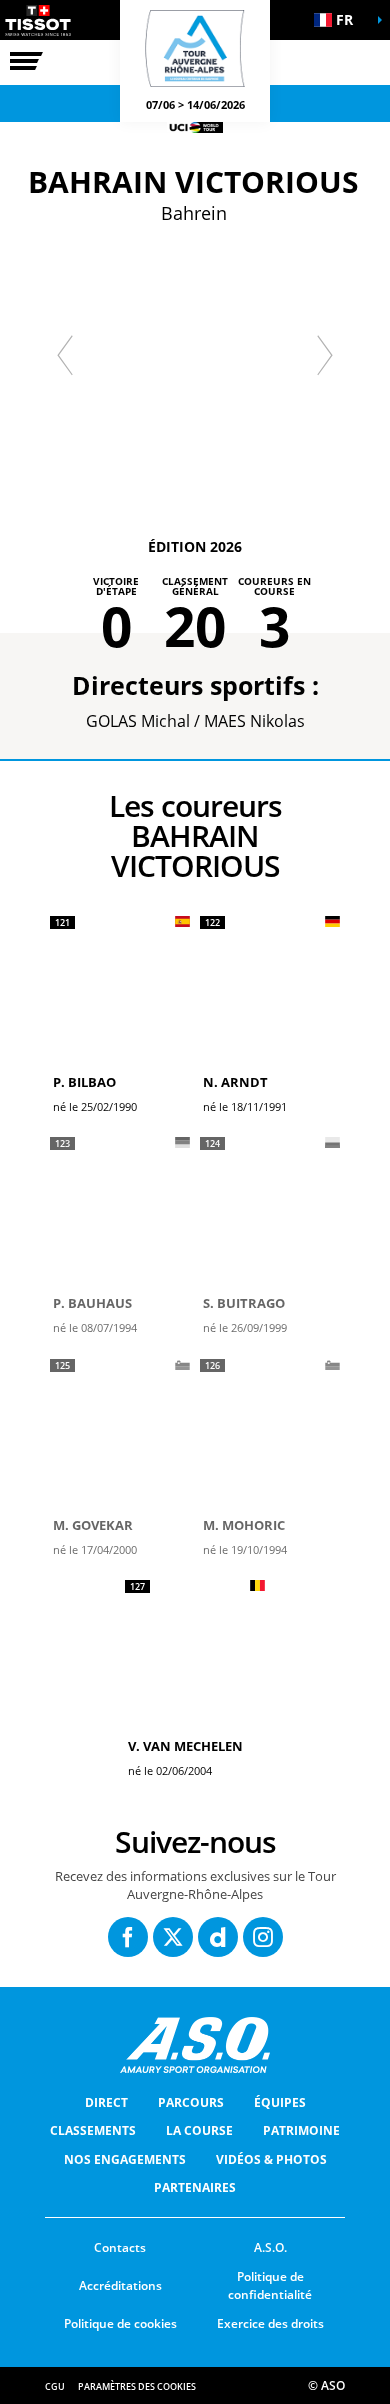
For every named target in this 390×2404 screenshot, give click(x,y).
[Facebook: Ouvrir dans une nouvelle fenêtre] (128, 1937)
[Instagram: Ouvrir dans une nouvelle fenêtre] (263, 1937)
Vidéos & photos (271, 2159)
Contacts (120, 2247)
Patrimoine (301, 2130)
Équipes (280, 2102)
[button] (340, 20)
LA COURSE (199, 2130)
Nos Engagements (125, 2159)
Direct (106, 2102)
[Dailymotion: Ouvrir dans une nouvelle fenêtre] (218, 1937)
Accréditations (120, 2285)
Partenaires (195, 2187)
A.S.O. (270, 2247)
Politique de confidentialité (270, 2286)
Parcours (191, 2102)
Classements (93, 2130)
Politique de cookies (120, 2323)
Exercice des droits (270, 2323)
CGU (55, 2386)
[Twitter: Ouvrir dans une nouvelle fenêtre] (173, 1937)
